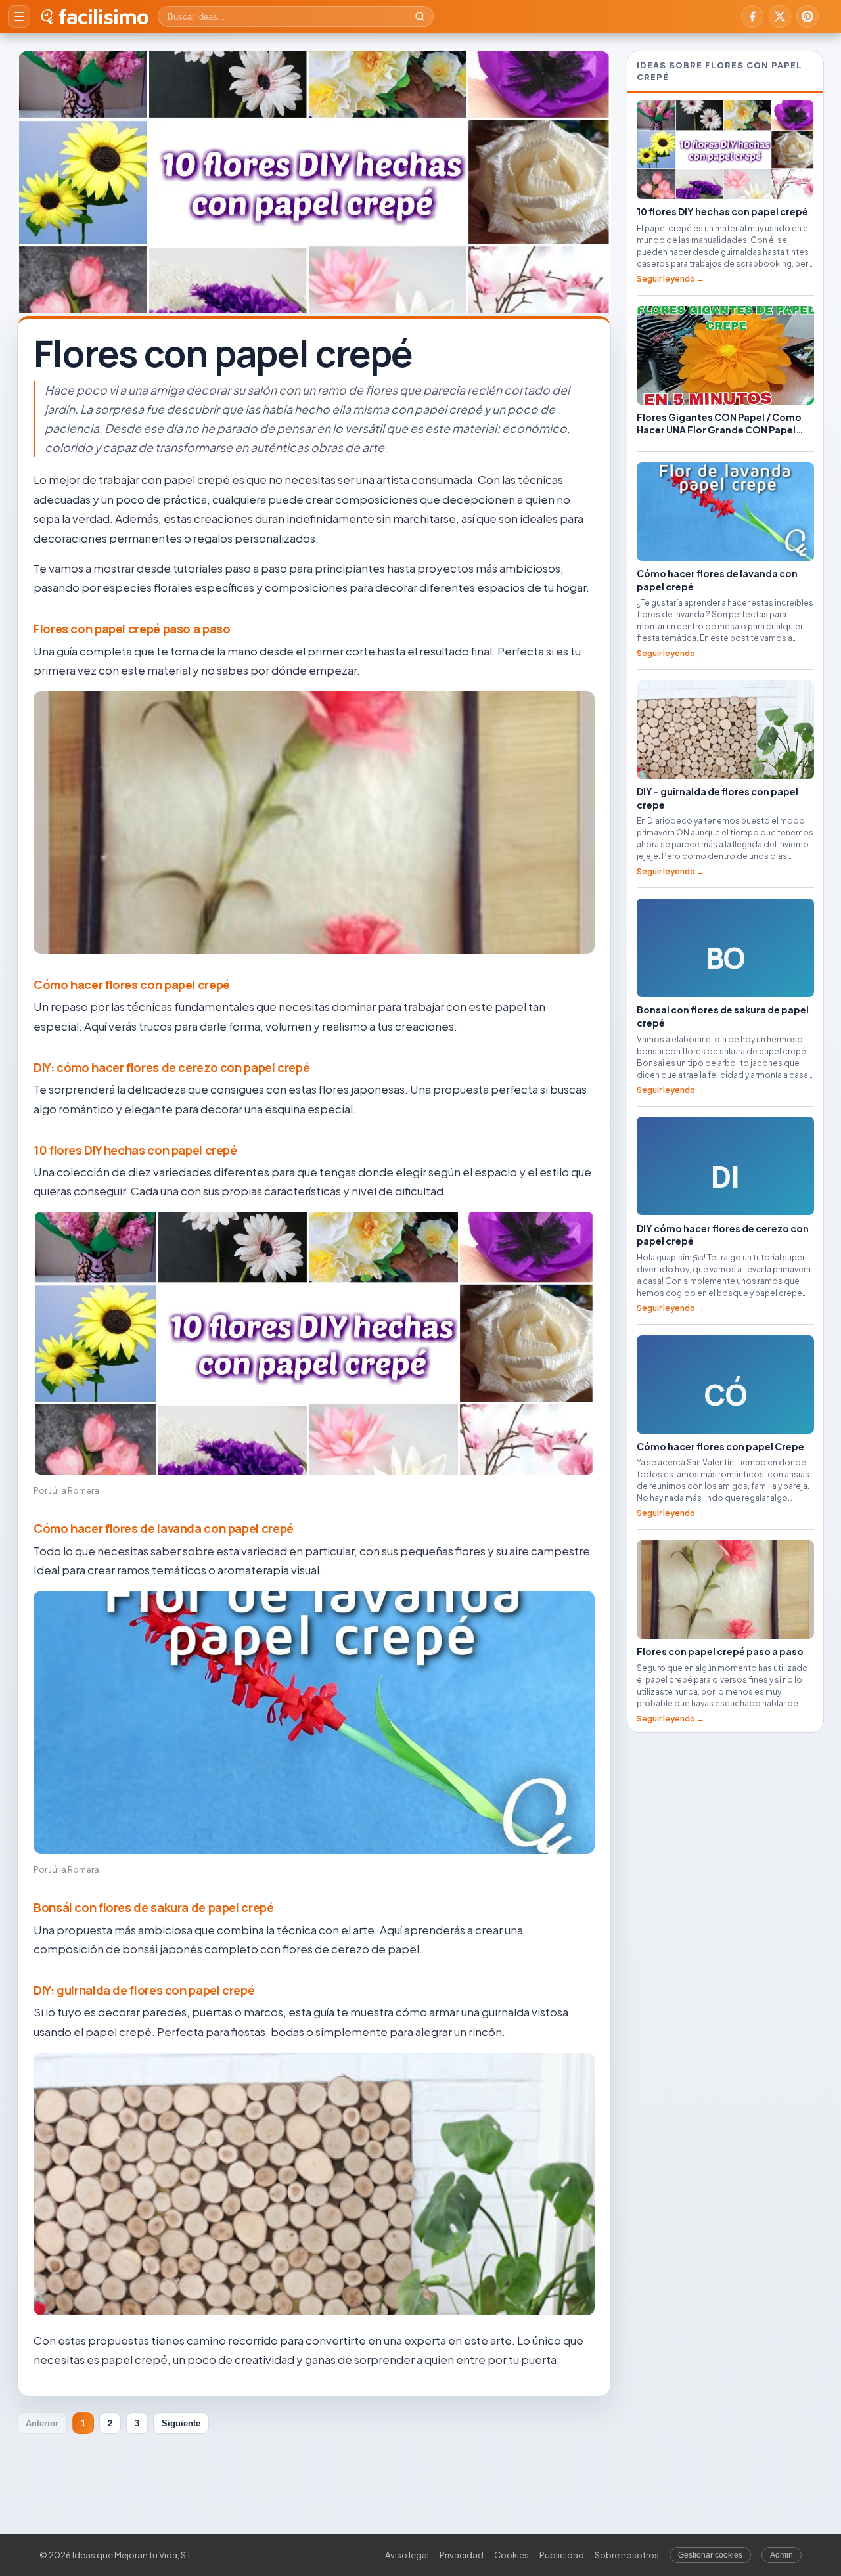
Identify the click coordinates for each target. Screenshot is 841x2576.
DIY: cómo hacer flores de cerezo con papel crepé (171, 1067)
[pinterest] (807, 16)
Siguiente (181, 2423)
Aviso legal (407, 2555)
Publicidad (562, 2555)
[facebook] (752, 16)
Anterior (42, 2423)
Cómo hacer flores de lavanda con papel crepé (164, 1528)
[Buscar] (420, 16)
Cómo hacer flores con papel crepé (132, 985)
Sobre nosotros (627, 2555)
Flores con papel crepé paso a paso (132, 629)
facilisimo (103, 16)
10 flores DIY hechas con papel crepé (135, 1150)
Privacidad (462, 2555)
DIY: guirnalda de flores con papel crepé (144, 1990)
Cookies (511, 2555)
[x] (780, 16)
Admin (782, 2555)
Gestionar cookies (710, 2555)
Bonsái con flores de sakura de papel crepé (154, 1907)
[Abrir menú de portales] (19, 16)
